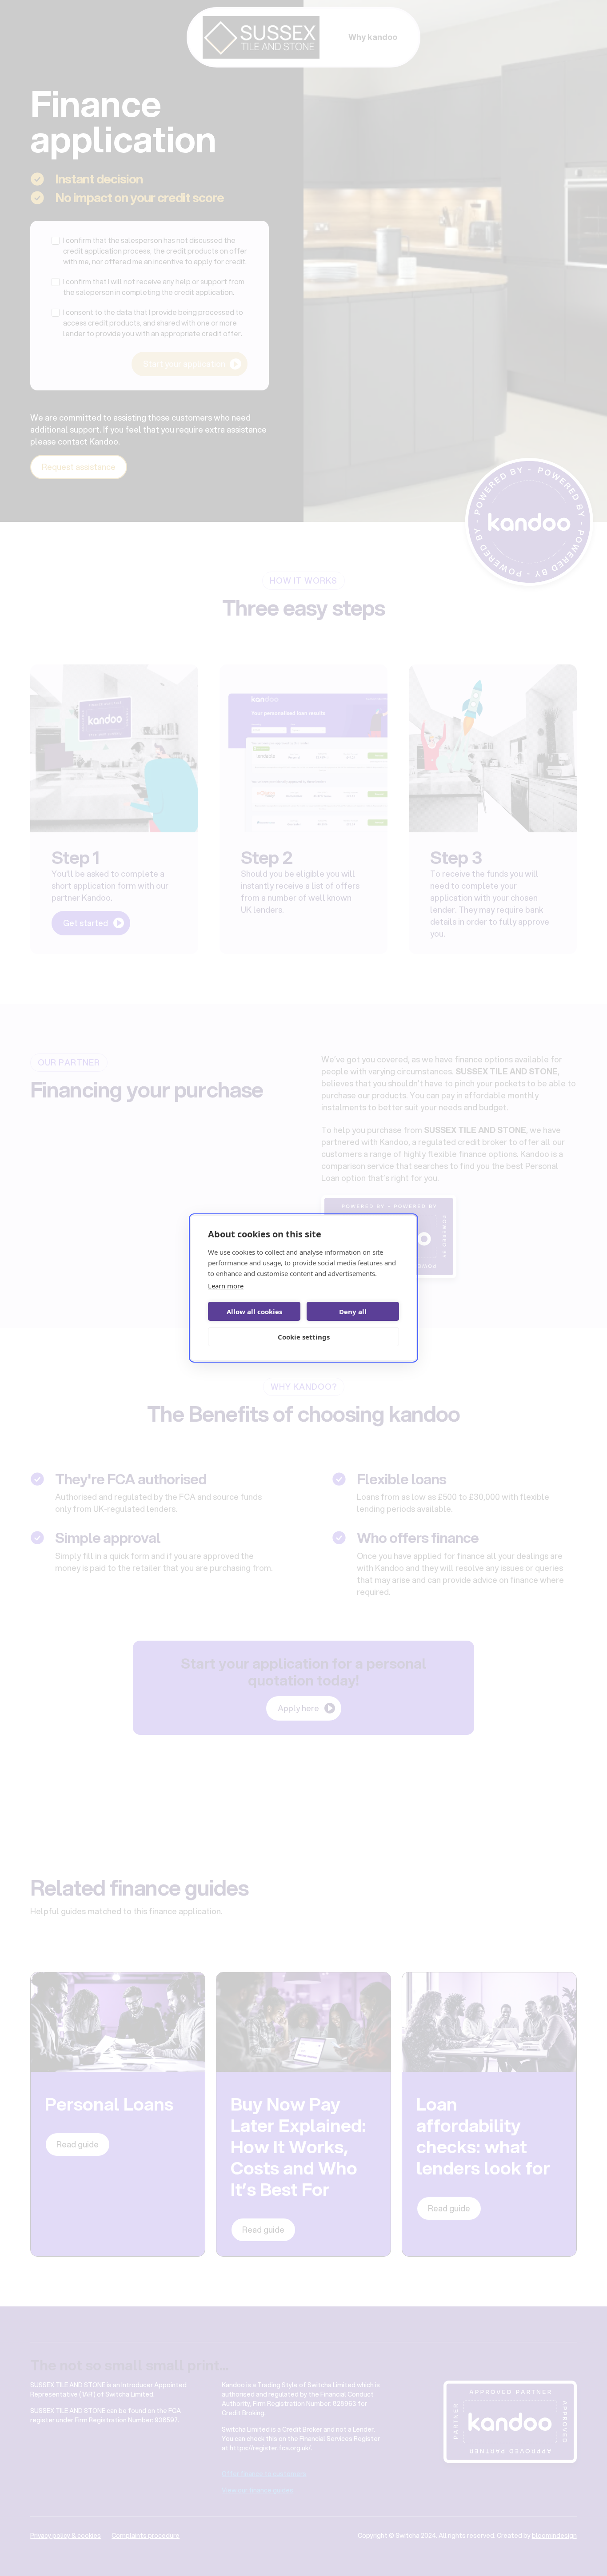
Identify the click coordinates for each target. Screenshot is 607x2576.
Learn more (226, 1286)
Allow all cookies (254, 1312)
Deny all (353, 1312)
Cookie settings (304, 1337)
